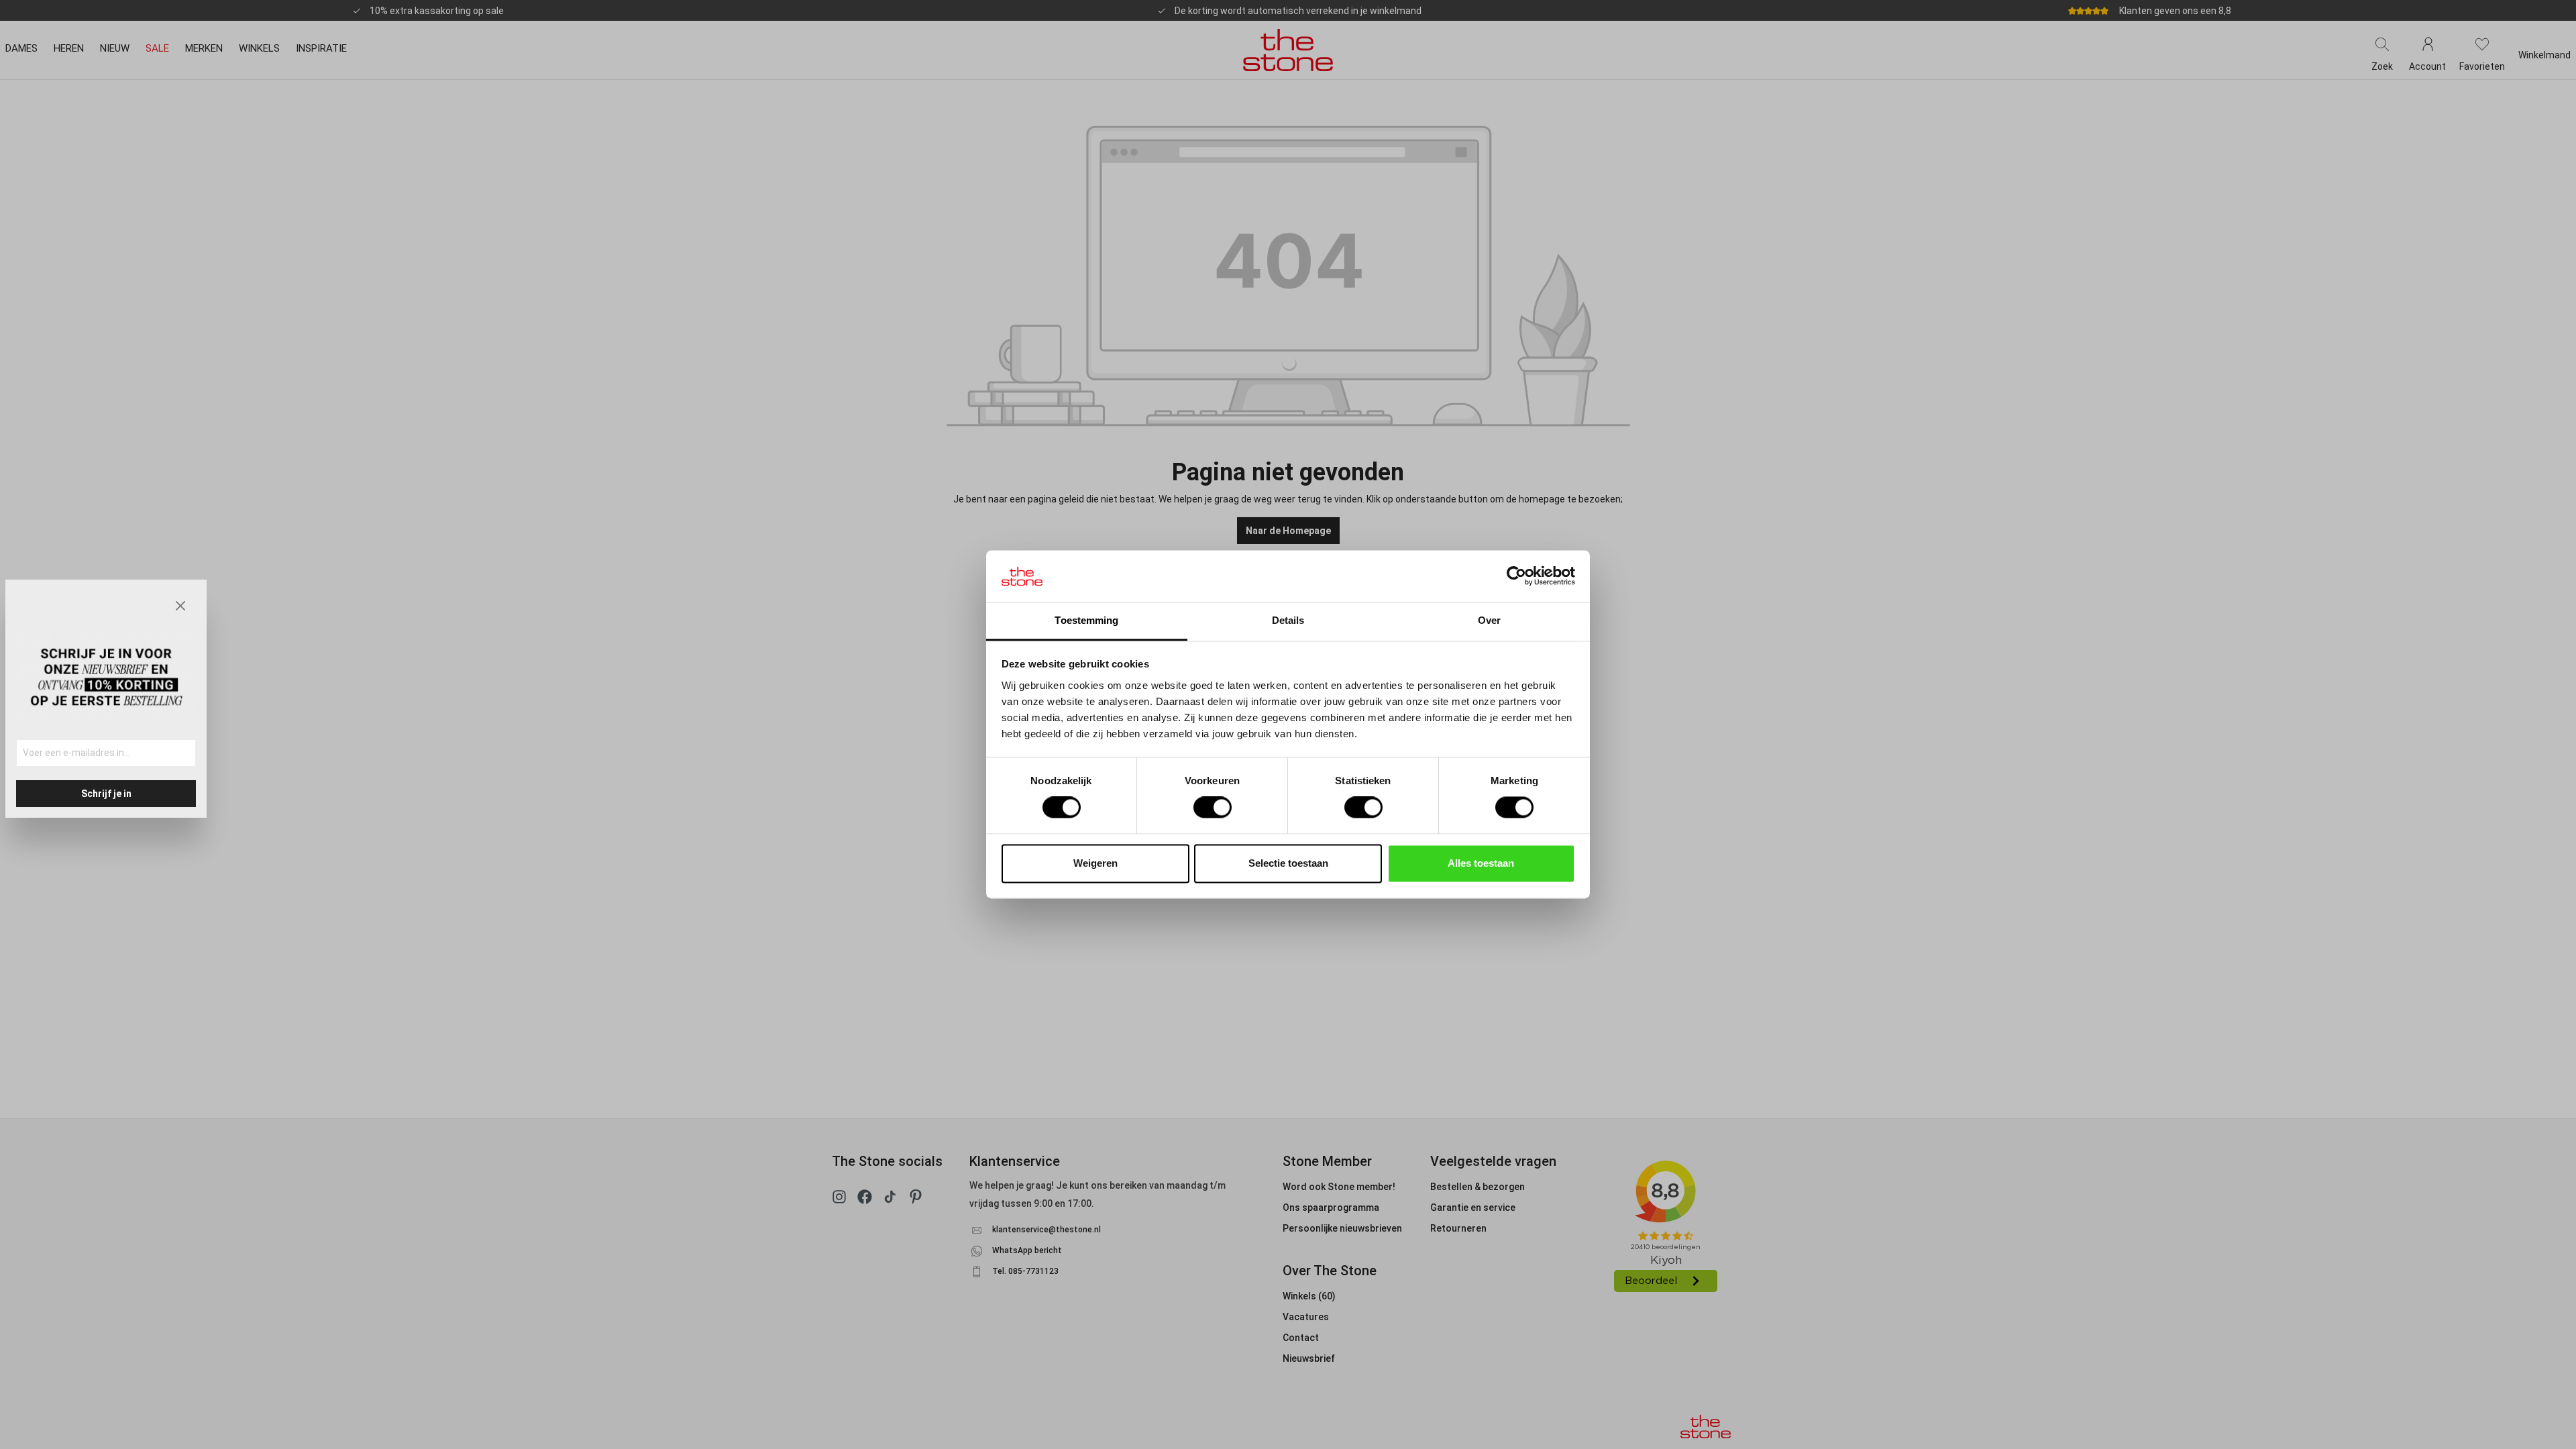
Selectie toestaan (1288, 863)
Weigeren (1095, 863)
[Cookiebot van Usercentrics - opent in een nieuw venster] (1516, 576)
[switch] (1213, 808)
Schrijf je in (106, 794)
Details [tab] (1288, 620)
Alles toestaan (1481, 863)
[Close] (180, 606)
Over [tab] (1489, 620)
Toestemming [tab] (1086, 620)
